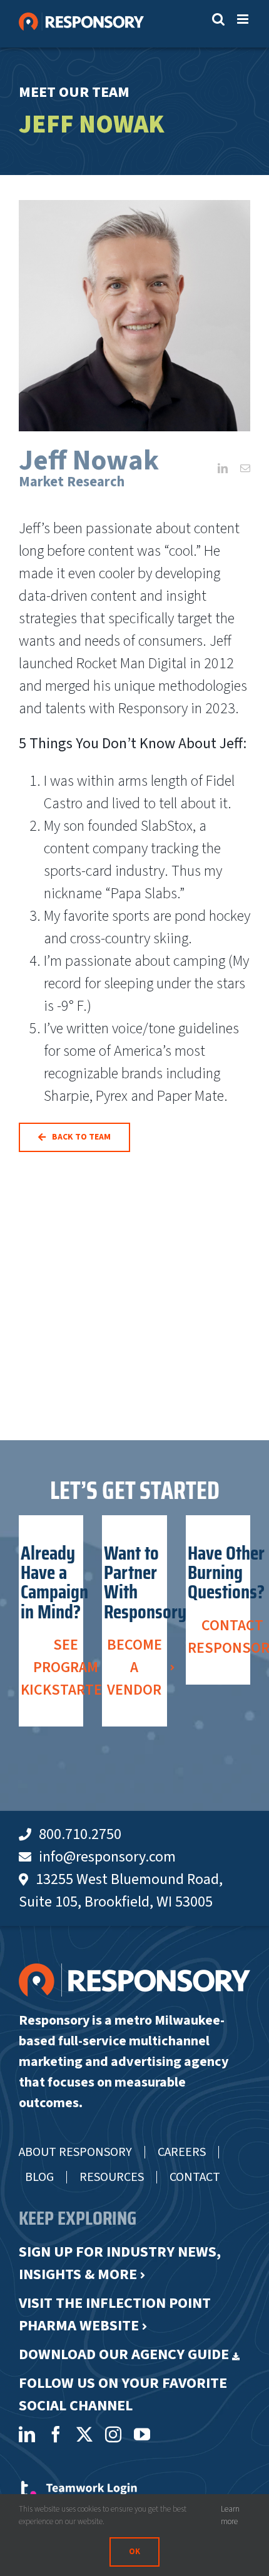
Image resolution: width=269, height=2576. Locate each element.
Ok (134, 2552)
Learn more (230, 2515)
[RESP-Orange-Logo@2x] (134, 1971)
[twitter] (84, 2434)
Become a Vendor (134, 1667)
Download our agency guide (124, 2354)
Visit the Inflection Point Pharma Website (115, 2314)
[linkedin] (27, 2434)
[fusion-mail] (245, 468)
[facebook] (56, 2434)
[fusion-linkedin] (223, 468)
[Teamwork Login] (78, 2487)
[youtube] (142, 2434)
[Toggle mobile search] (218, 19)
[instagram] (113, 2434)
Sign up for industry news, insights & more (120, 2263)
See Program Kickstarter (66, 1667)
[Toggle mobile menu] (244, 19)
